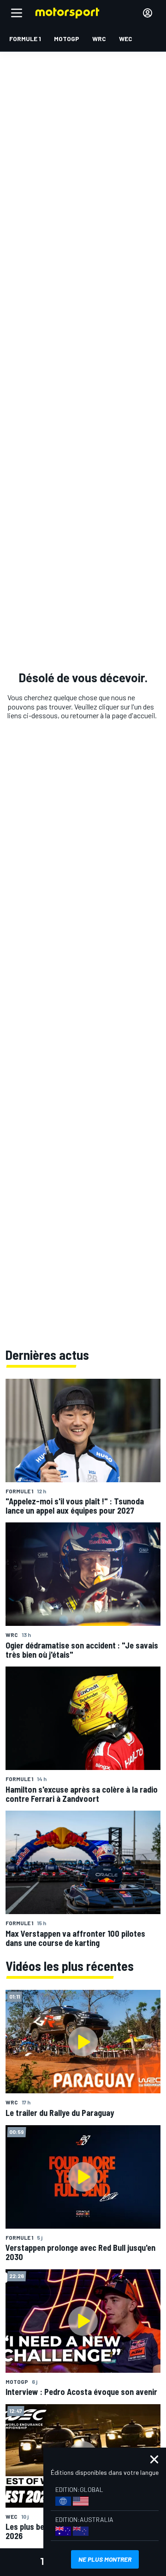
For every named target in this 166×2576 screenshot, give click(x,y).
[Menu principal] (17, 13)
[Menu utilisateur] (148, 13)
